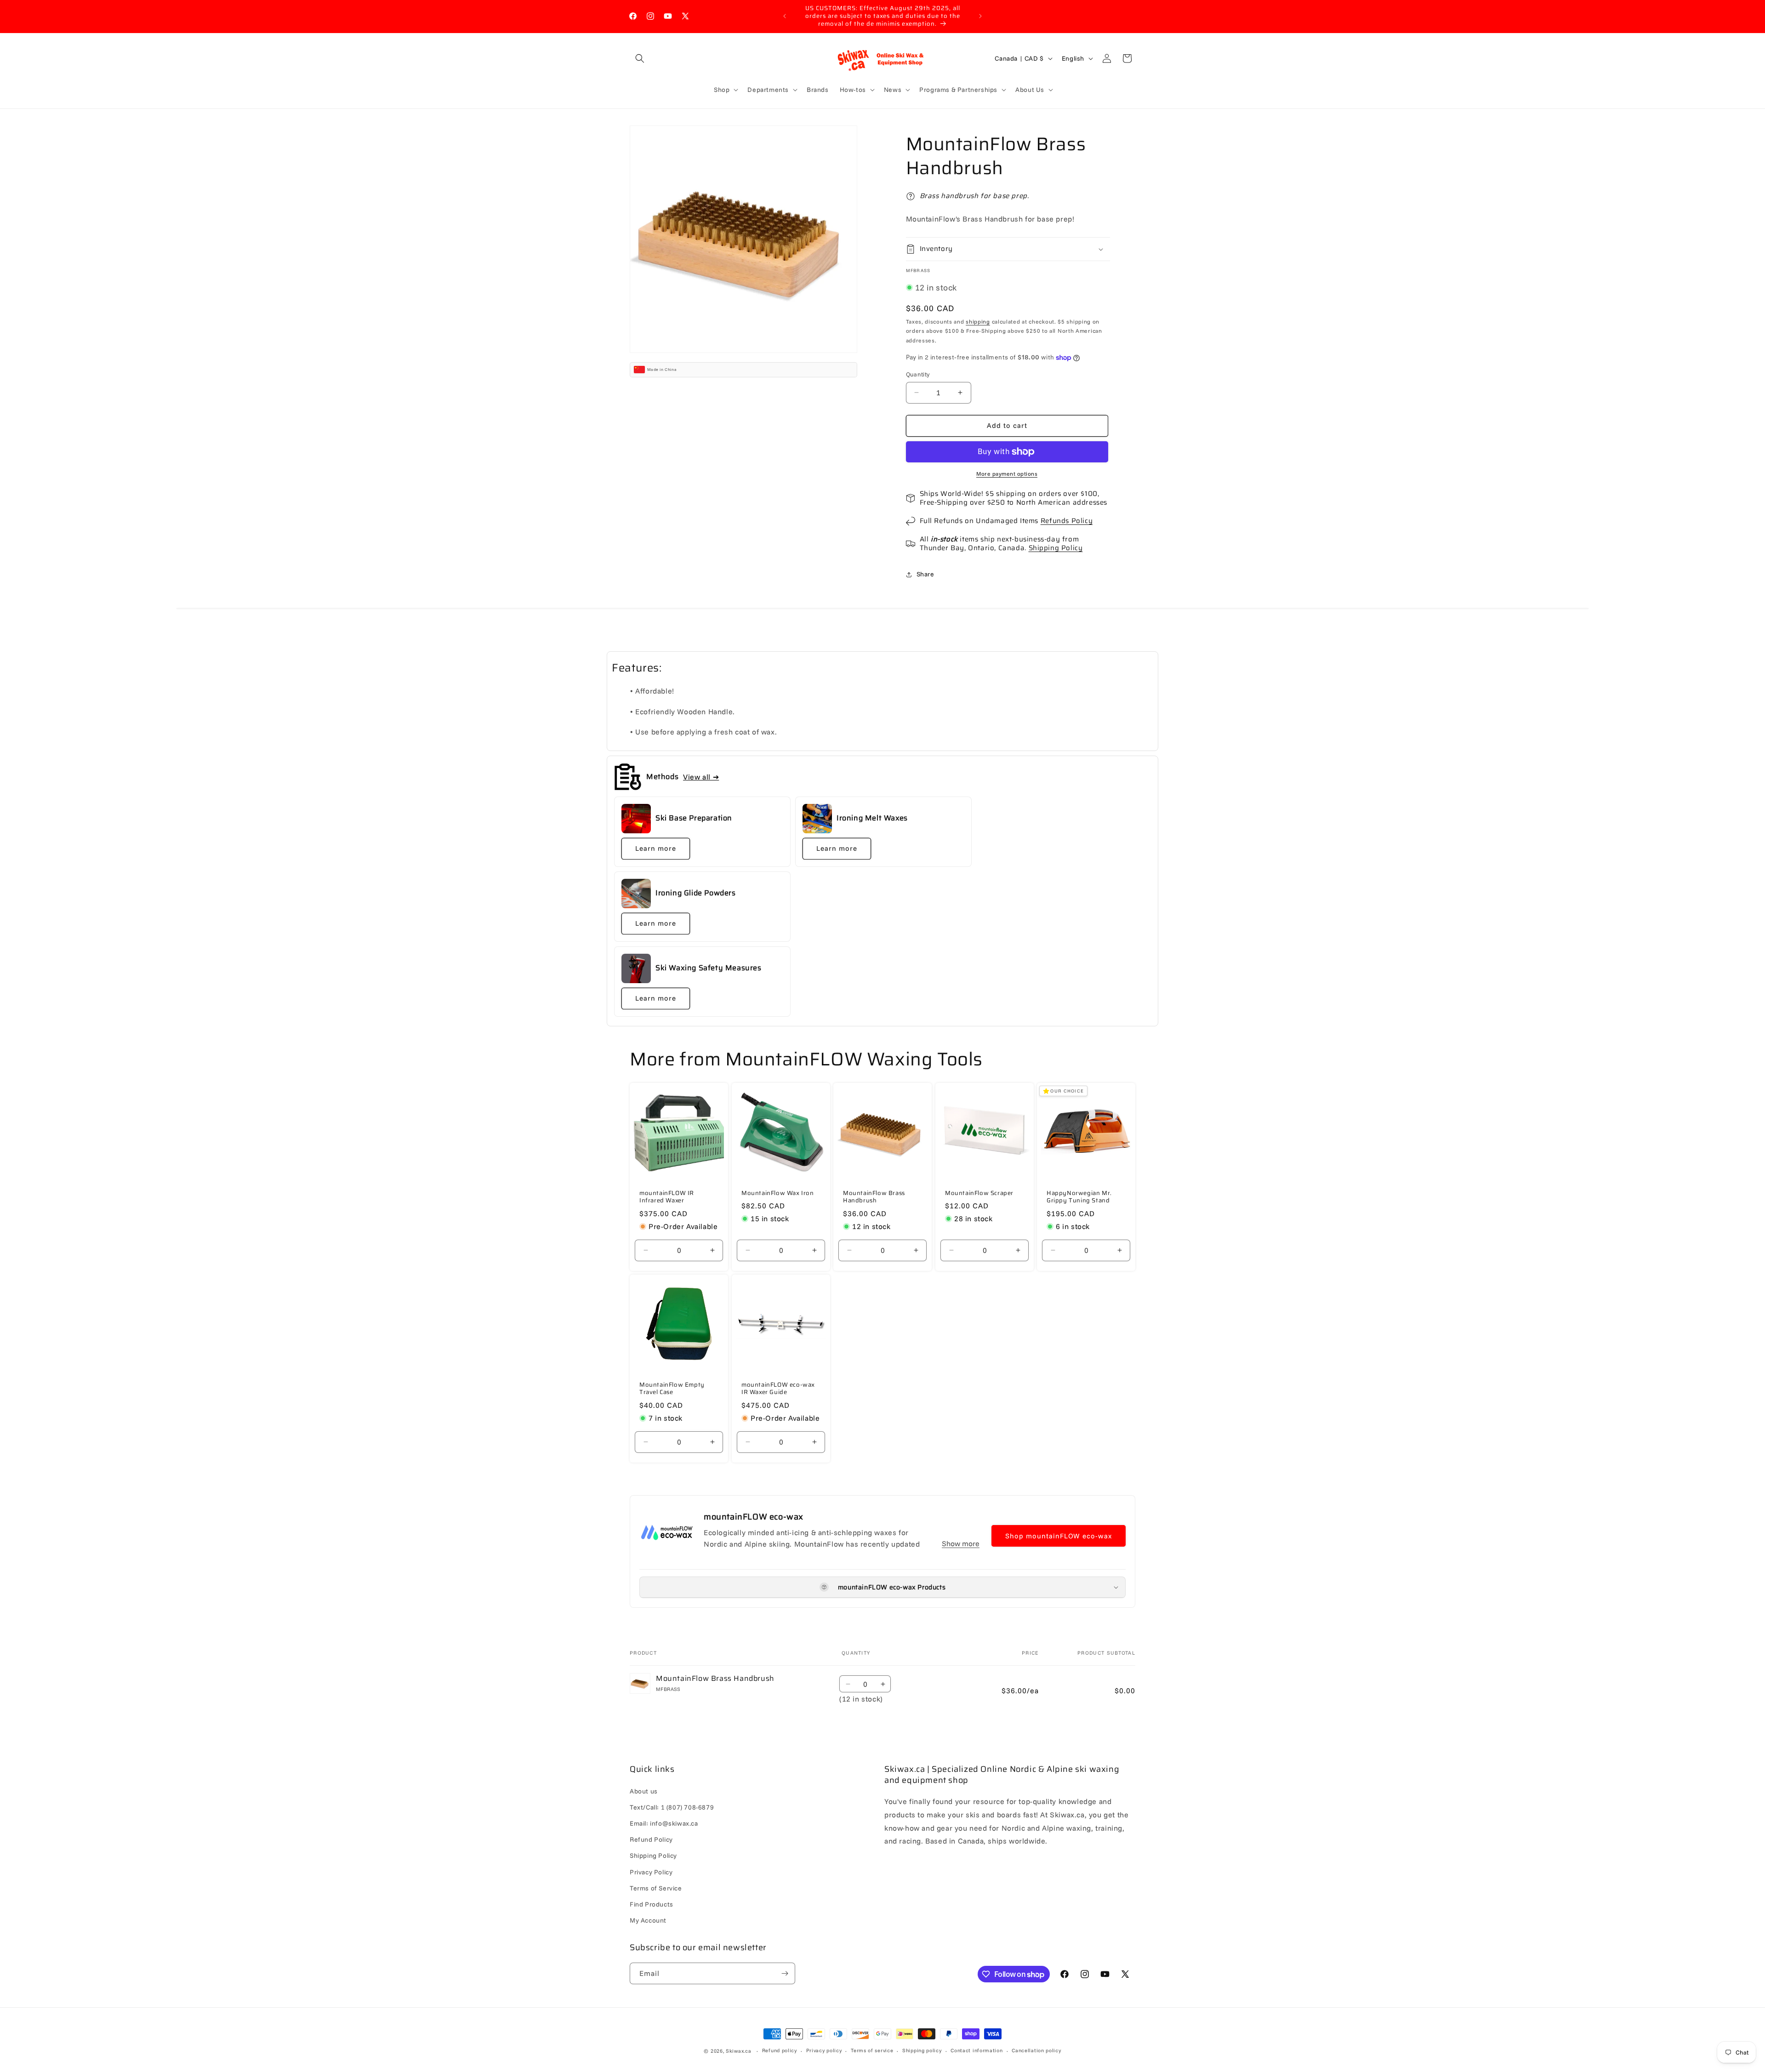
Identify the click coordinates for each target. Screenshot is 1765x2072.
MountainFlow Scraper (979, 1193)
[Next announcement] (980, 16)
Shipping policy (922, 2051)
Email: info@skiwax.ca (664, 1823)
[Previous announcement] (785, 16)
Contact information (976, 2051)
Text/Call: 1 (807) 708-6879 (672, 1807)
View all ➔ (701, 777)
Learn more (656, 848)
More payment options (1007, 474)
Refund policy (780, 2051)
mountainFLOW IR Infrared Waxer (667, 1197)
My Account (648, 1920)
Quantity (918, 374)
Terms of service (872, 2051)
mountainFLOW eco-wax (754, 1517)
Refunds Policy (1067, 521)
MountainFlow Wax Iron (778, 1193)
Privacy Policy (651, 1872)
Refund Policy (651, 1839)
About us (644, 1791)
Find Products (652, 1904)
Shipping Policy (1056, 548)
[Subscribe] (785, 1973)
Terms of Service (656, 1888)
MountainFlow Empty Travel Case (672, 1389)
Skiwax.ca (738, 2051)
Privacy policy (824, 2051)
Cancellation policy (1036, 2051)
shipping (978, 322)
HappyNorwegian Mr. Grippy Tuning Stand (1079, 1197)
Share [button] (925, 574)
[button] (640, 58)
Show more (961, 1543)
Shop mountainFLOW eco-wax (1059, 1536)
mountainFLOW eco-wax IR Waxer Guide (778, 1389)
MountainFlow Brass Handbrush (874, 1197)
